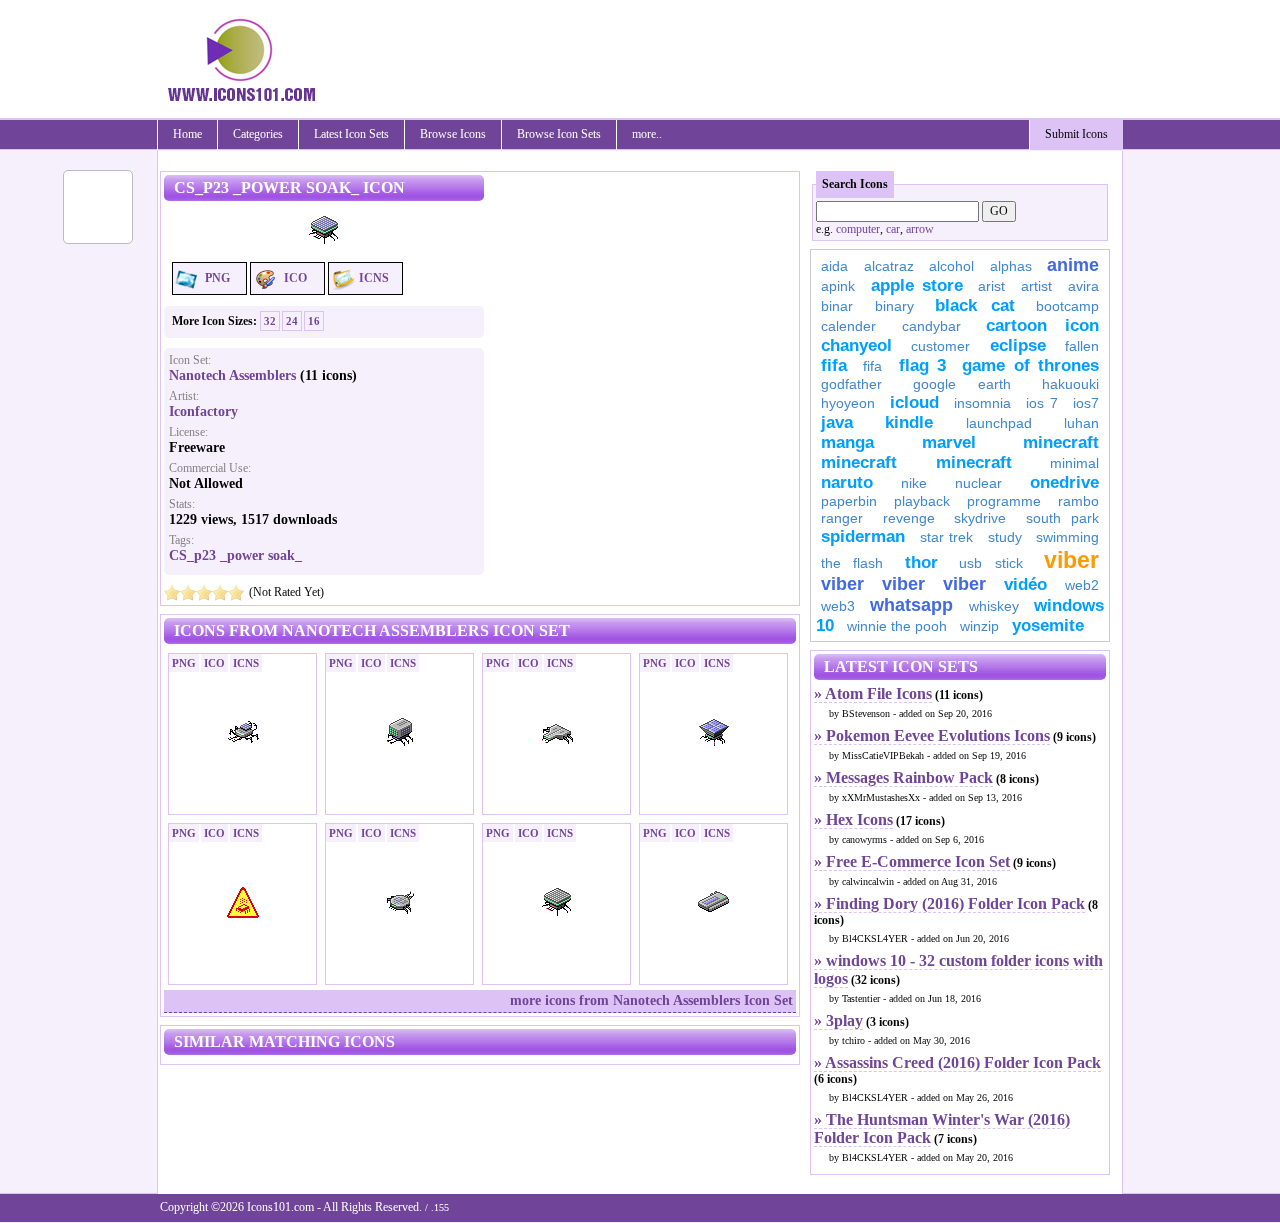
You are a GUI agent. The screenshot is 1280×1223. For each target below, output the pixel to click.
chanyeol (856, 345)
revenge (909, 518)
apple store (917, 285)
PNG (217, 278)
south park (1063, 518)
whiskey (994, 606)
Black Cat (975, 305)
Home (187, 134)
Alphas (1011, 266)
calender (848, 326)
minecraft (1061, 442)
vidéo (1025, 584)
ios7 (1086, 403)
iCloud (914, 402)
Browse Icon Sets (559, 134)
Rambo (1078, 501)
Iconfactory (203, 411)
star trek (947, 537)
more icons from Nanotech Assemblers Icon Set (651, 1000)
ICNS (374, 278)
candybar (931, 326)
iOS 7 (1042, 403)
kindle (909, 422)
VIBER (842, 584)
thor (921, 562)
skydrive (980, 518)
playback (922, 501)
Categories (258, 134)
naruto (847, 482)
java (837, 422)
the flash (852, 563)
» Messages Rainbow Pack (903, 777)
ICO (295, 278)
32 (270, 321)
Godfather (851, 384)
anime (1073, 265)
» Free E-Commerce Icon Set (912, 861)
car (893, 229)
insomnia (982, 403)
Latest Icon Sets (351, 134)
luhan (1081, 423)
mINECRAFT (859, 462)
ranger (842, 518)
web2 (1082, 585)
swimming (1067, 537)
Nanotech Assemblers (232, 375)
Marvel (949, 442)
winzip (979, 626)
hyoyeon (848, 403)
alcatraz (889, 266)
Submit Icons (1076, 134)
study (1005, 537)
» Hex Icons (853, 819)
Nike (914, 483)
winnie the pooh (897, 626)
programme (1004, 501)
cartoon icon (1042, 325)
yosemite (1048, 625)
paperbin (849, 501)
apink (838, 286)
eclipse (1018, 345)
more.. (647, 134)
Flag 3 (922, 365)
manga (847, 442)
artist (1036, 286)
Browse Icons (453, 134)
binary (894, 306)
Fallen (1082, 346)
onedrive (1064, 482)
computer (858, 229)
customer (940, 346)
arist (991, 286)
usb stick (990, 563)
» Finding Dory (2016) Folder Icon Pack (949, 903)
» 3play (838, 1020)
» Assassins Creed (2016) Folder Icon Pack (957, 1062)
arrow (920, 229)
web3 (838, 606)
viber (1071, 560)
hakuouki (1070, 384)
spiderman (863, 536)
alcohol (951, 266)
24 (292, 321)
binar (837, 306)
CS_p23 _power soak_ (235, 555)
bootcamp (1067, 306)
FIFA (834, 365)
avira (1083, 286)
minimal (1074, 463)
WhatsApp (911, 605)
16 (314, 321)
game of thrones (1030, 365)
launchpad (999, 423)
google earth (962, 384)
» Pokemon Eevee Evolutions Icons (932, 735)
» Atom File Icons (873, 693)
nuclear (978, 483)
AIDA (834, 266)
